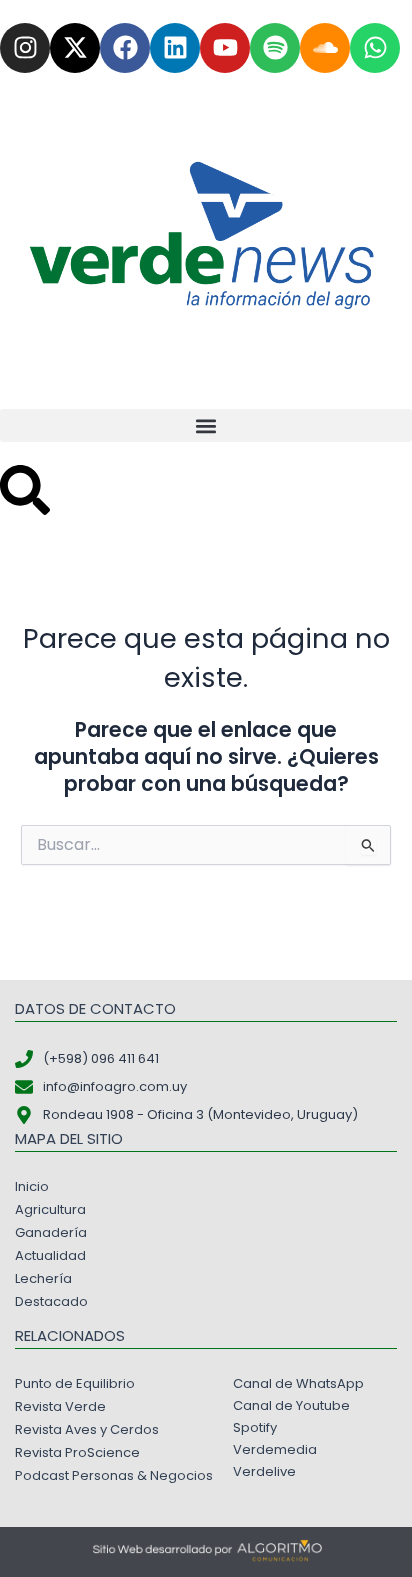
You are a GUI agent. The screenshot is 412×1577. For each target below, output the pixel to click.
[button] (206, 425)
